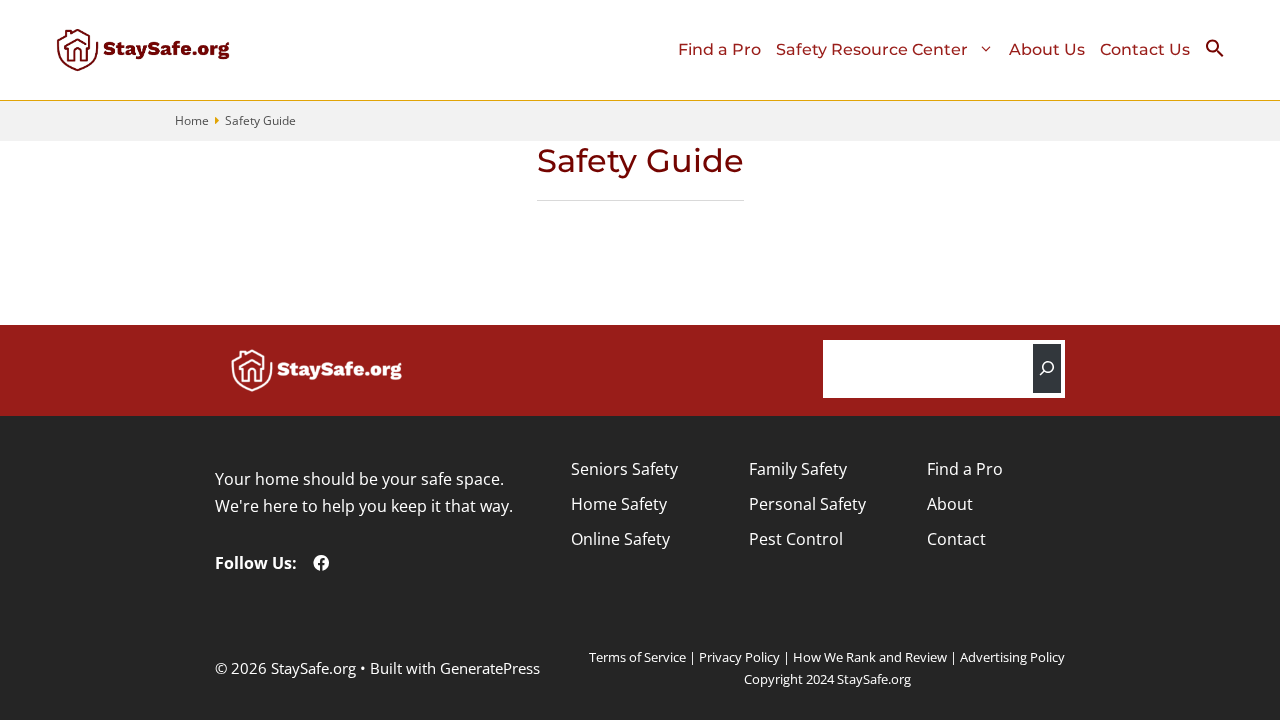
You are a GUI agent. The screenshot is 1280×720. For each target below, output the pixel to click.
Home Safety (619, 504)
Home (192, 120)
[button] (1222, 53)
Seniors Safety (624, 469)
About (950, 504)
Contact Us (1145, 49)
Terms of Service (637, 657)
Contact (956, 539)
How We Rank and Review (870, 657)
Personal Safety (807, 504)
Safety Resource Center (872, 49)
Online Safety (620, 539)
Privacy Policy (739, 657)
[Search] (1047, 368)
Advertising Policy (1012, 657)
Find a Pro (719, 49)
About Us (1047, 49)
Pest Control (796, 539)
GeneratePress (490, 668)
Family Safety (798, 469)
